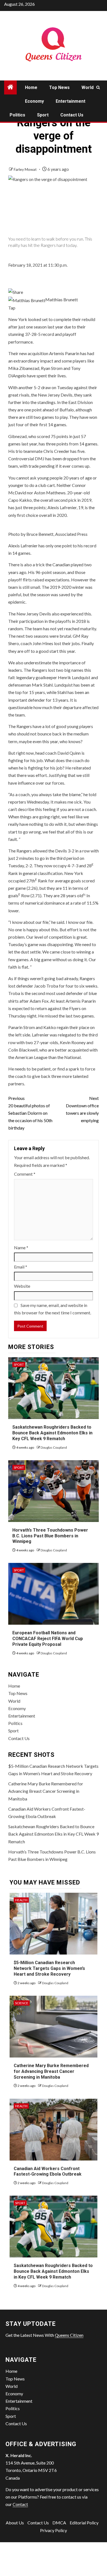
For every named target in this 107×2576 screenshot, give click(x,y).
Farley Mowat (26, 169)
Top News (59, 87)
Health (21, 1900)
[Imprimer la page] (16, 292)
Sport (43, 115)
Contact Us (72, 115)
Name (21, 1247)
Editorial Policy (84, 2523)
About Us (15, 2523)
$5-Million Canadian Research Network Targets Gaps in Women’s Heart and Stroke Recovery (49, 1968)
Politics (17, 115)
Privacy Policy (54, 2530)
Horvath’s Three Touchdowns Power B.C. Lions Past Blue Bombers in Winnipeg (50, 1536)
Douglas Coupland (54, 1447)
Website (22, 1286)
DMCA (59, 2523)
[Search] (98, 87)
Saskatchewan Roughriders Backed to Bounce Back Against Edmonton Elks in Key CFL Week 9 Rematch (52, 1433)
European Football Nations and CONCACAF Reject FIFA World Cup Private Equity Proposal (48, 1639)
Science (22, 2003)
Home (31, 87)
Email (21, 1267)
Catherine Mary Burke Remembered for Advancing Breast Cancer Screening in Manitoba (46, 1791)
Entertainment (71, 101)
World (88, 87)
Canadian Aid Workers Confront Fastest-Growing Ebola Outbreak (48, 2171)
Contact (20, 2504)
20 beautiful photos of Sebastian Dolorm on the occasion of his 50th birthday (30, 1113)
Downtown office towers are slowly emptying (82, 1109)
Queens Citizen (69, 2335)
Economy (34, 101)
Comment (25, 1174)
